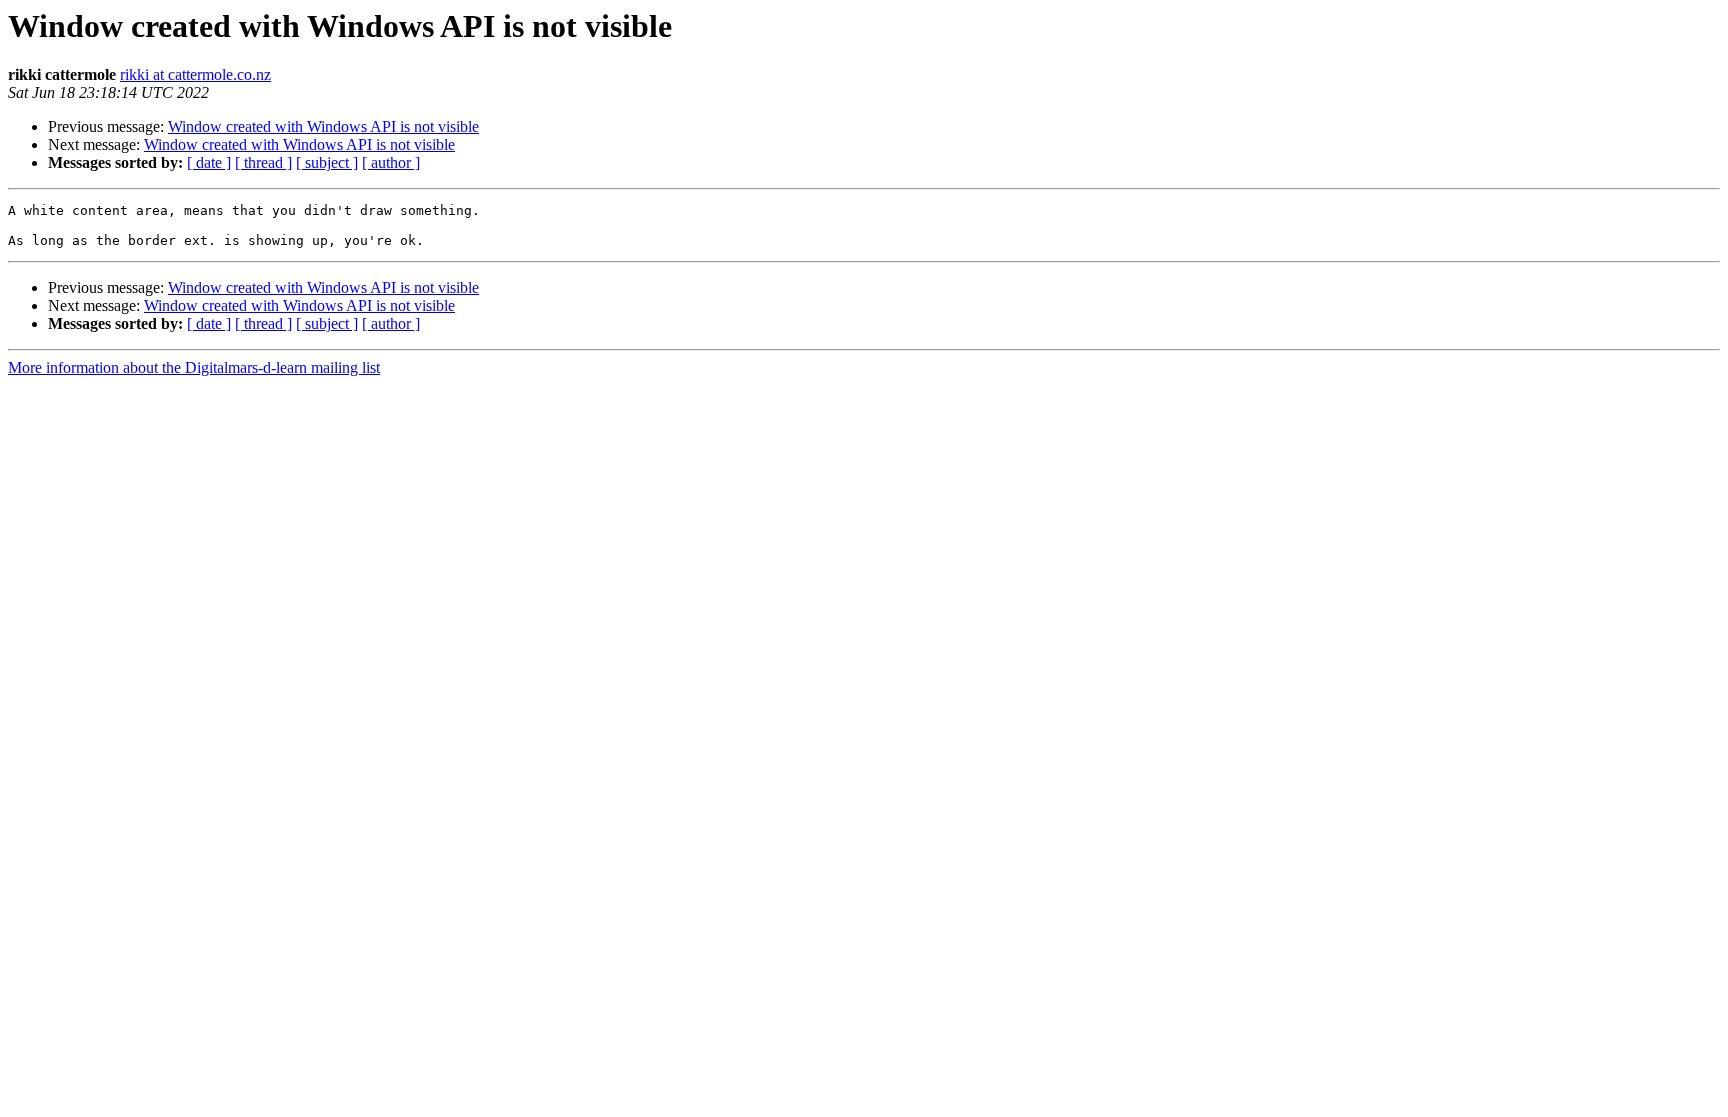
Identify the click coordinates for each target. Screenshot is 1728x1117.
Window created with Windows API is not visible (323, 126)
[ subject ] (327, 162)
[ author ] (391, 162)
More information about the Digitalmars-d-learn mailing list (194, 367)
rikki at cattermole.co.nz (195, 74)
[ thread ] (263, 162)
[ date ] (209, 162)
